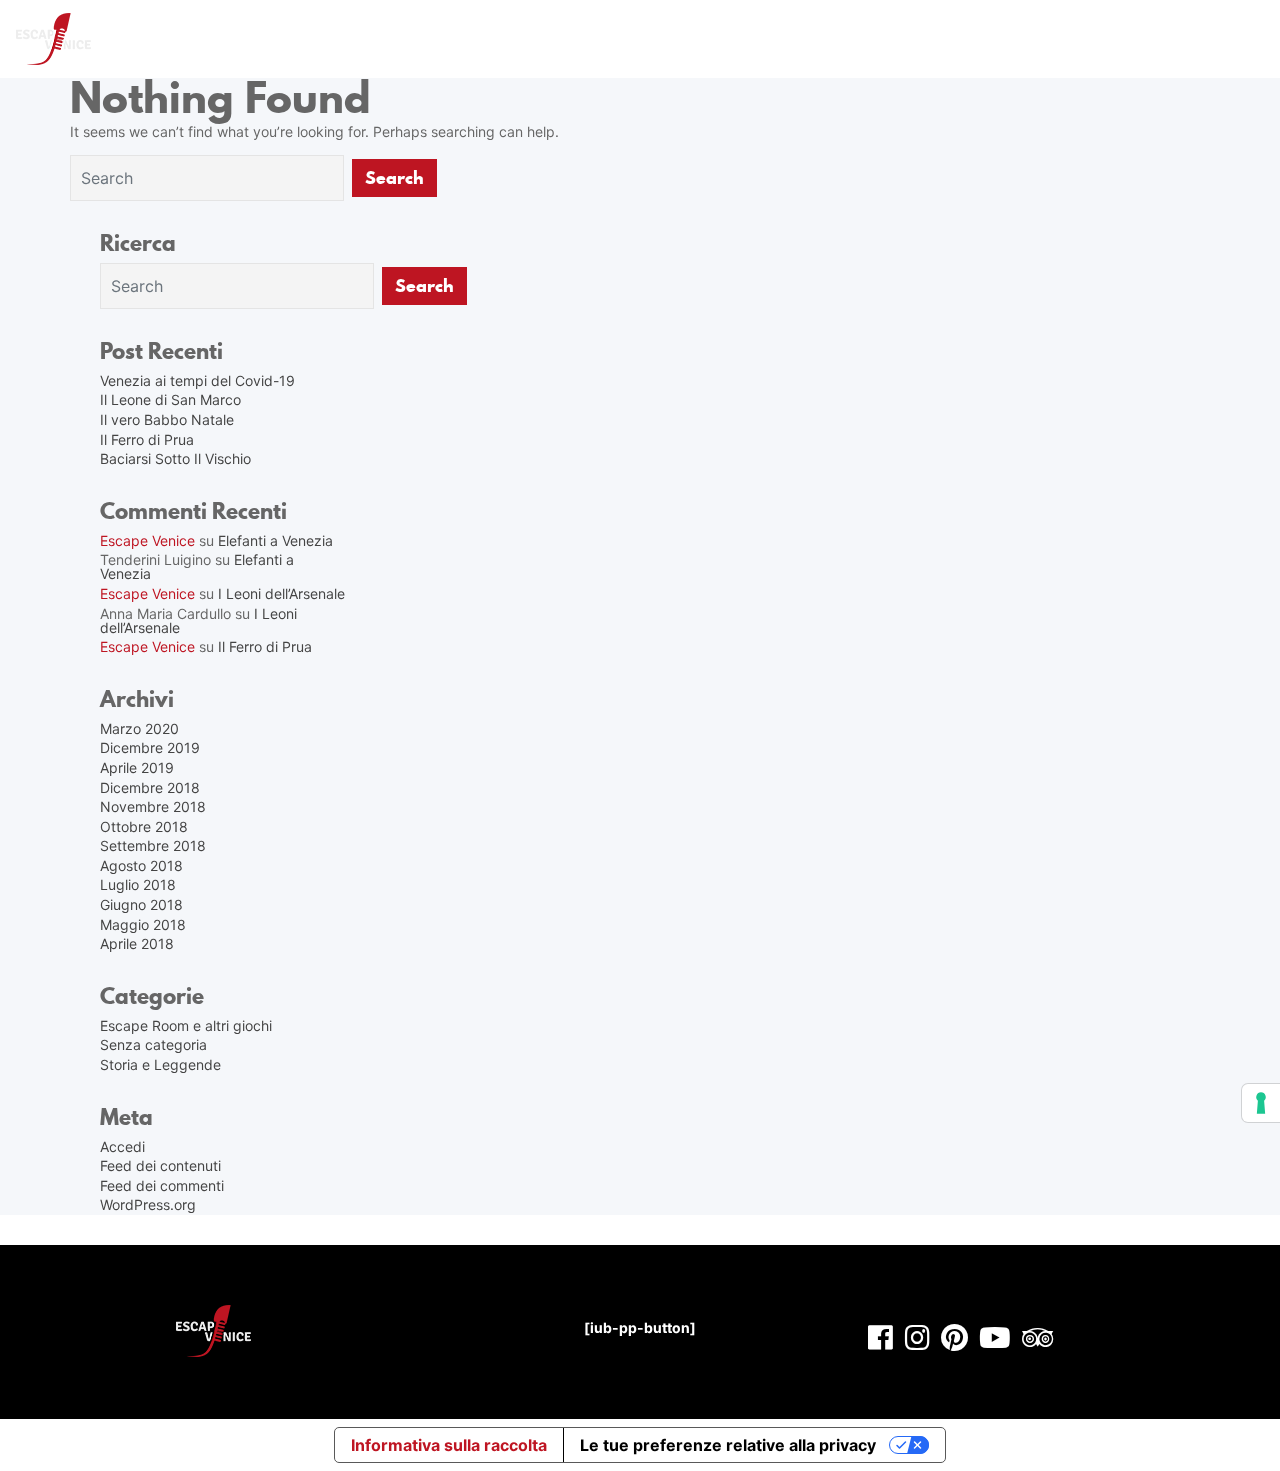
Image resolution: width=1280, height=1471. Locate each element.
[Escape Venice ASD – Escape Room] (53, 39)
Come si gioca (805, 38)
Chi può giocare (932, 38)
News (1171, 38)
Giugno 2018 (141, 904)
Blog (1234, 38)
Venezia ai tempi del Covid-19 (197, 380)
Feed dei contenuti (160, 1165)
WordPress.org (148, 1204)
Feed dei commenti (162, 1185)
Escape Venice (147, 540)
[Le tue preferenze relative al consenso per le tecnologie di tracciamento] (1261, 1103)
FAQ (1027, 38)
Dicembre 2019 (150, 747)
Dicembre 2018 (150, 787)
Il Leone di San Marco (170, 399)
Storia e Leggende (160, 1064)
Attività (554, 38)
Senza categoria (153, 1044)
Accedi (122, 1146)
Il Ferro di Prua (147, 439)
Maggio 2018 (143, 924)
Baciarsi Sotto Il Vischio (175, 458)
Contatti (1097, 38)
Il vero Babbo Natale (167, 419)
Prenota (703, 38)
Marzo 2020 (139, 728)
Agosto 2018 (141, 865)
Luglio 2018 (138, 884)
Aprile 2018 (137, 943)
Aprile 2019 (137, 767)
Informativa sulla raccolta (449, 1445)
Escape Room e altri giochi (186, 1025)
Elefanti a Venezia (275, 540)
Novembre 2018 (153, 806)
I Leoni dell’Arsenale (281, 593)
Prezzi (627, 38)
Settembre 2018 (153, 845)
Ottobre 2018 (144, 826)
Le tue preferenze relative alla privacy (728, 1445)
